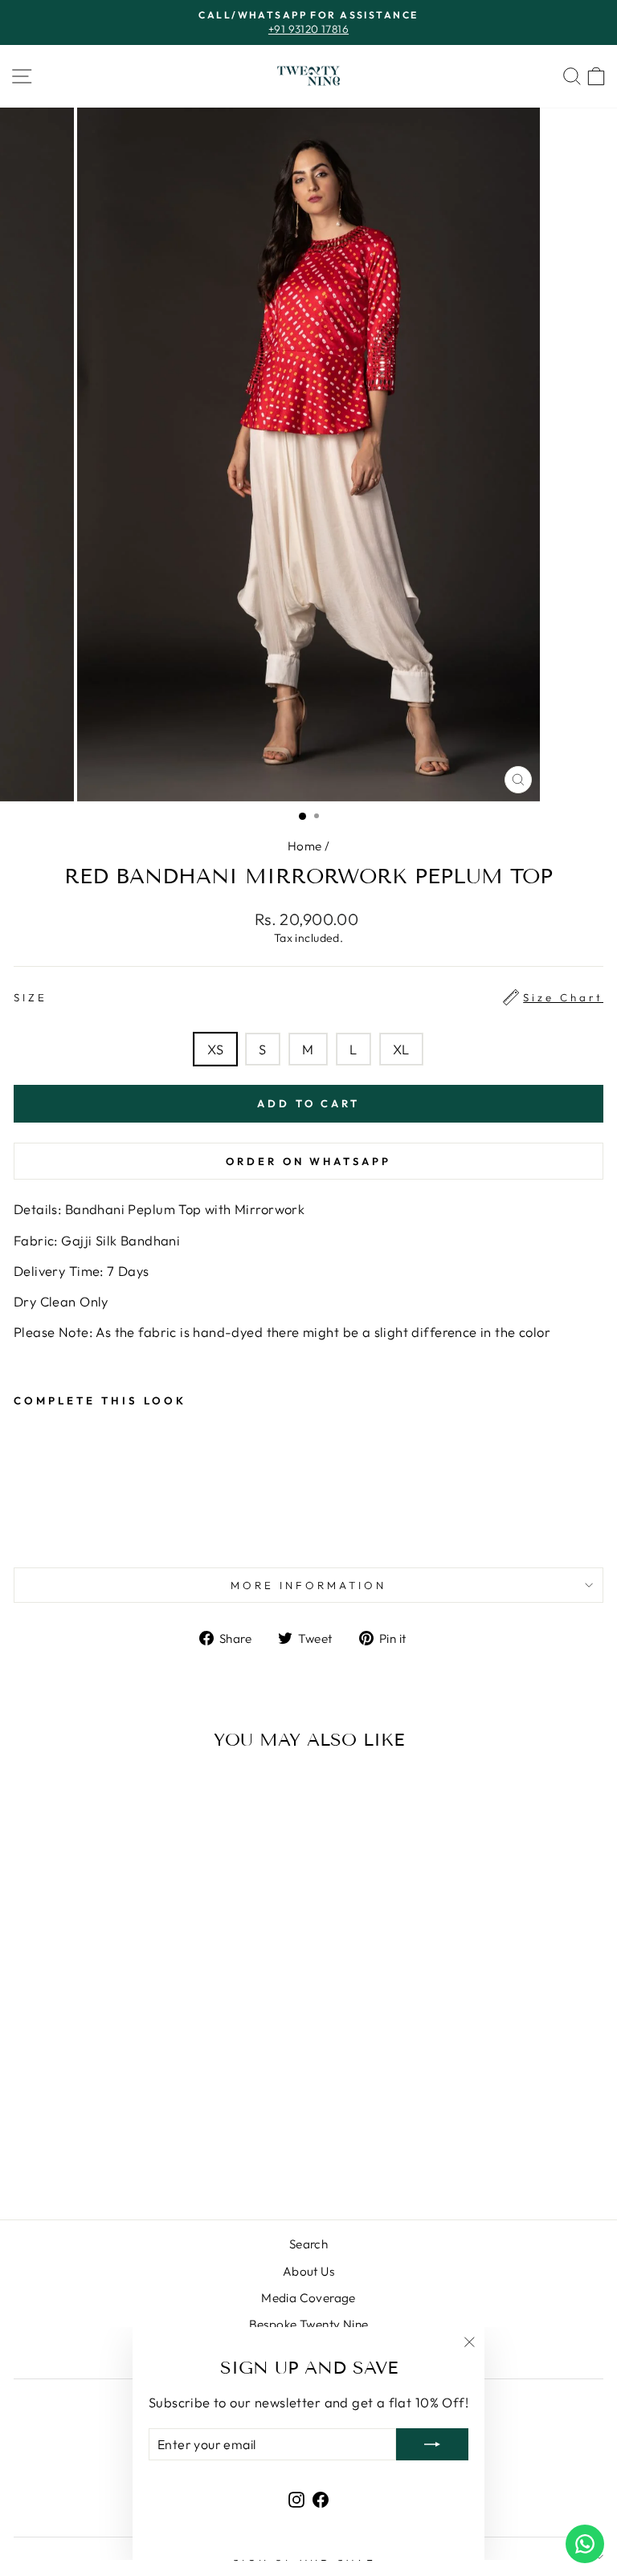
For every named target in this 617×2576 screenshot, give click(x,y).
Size (308, 997)
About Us (308, 2271)
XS (215, 1049)
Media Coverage (308, 2298)
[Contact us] (585, 2544)
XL (401, 1049)
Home (305, 846)
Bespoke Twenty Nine (309, 2324)
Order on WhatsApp (308, 1161)
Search (308, 2244)
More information (308, 1585)
